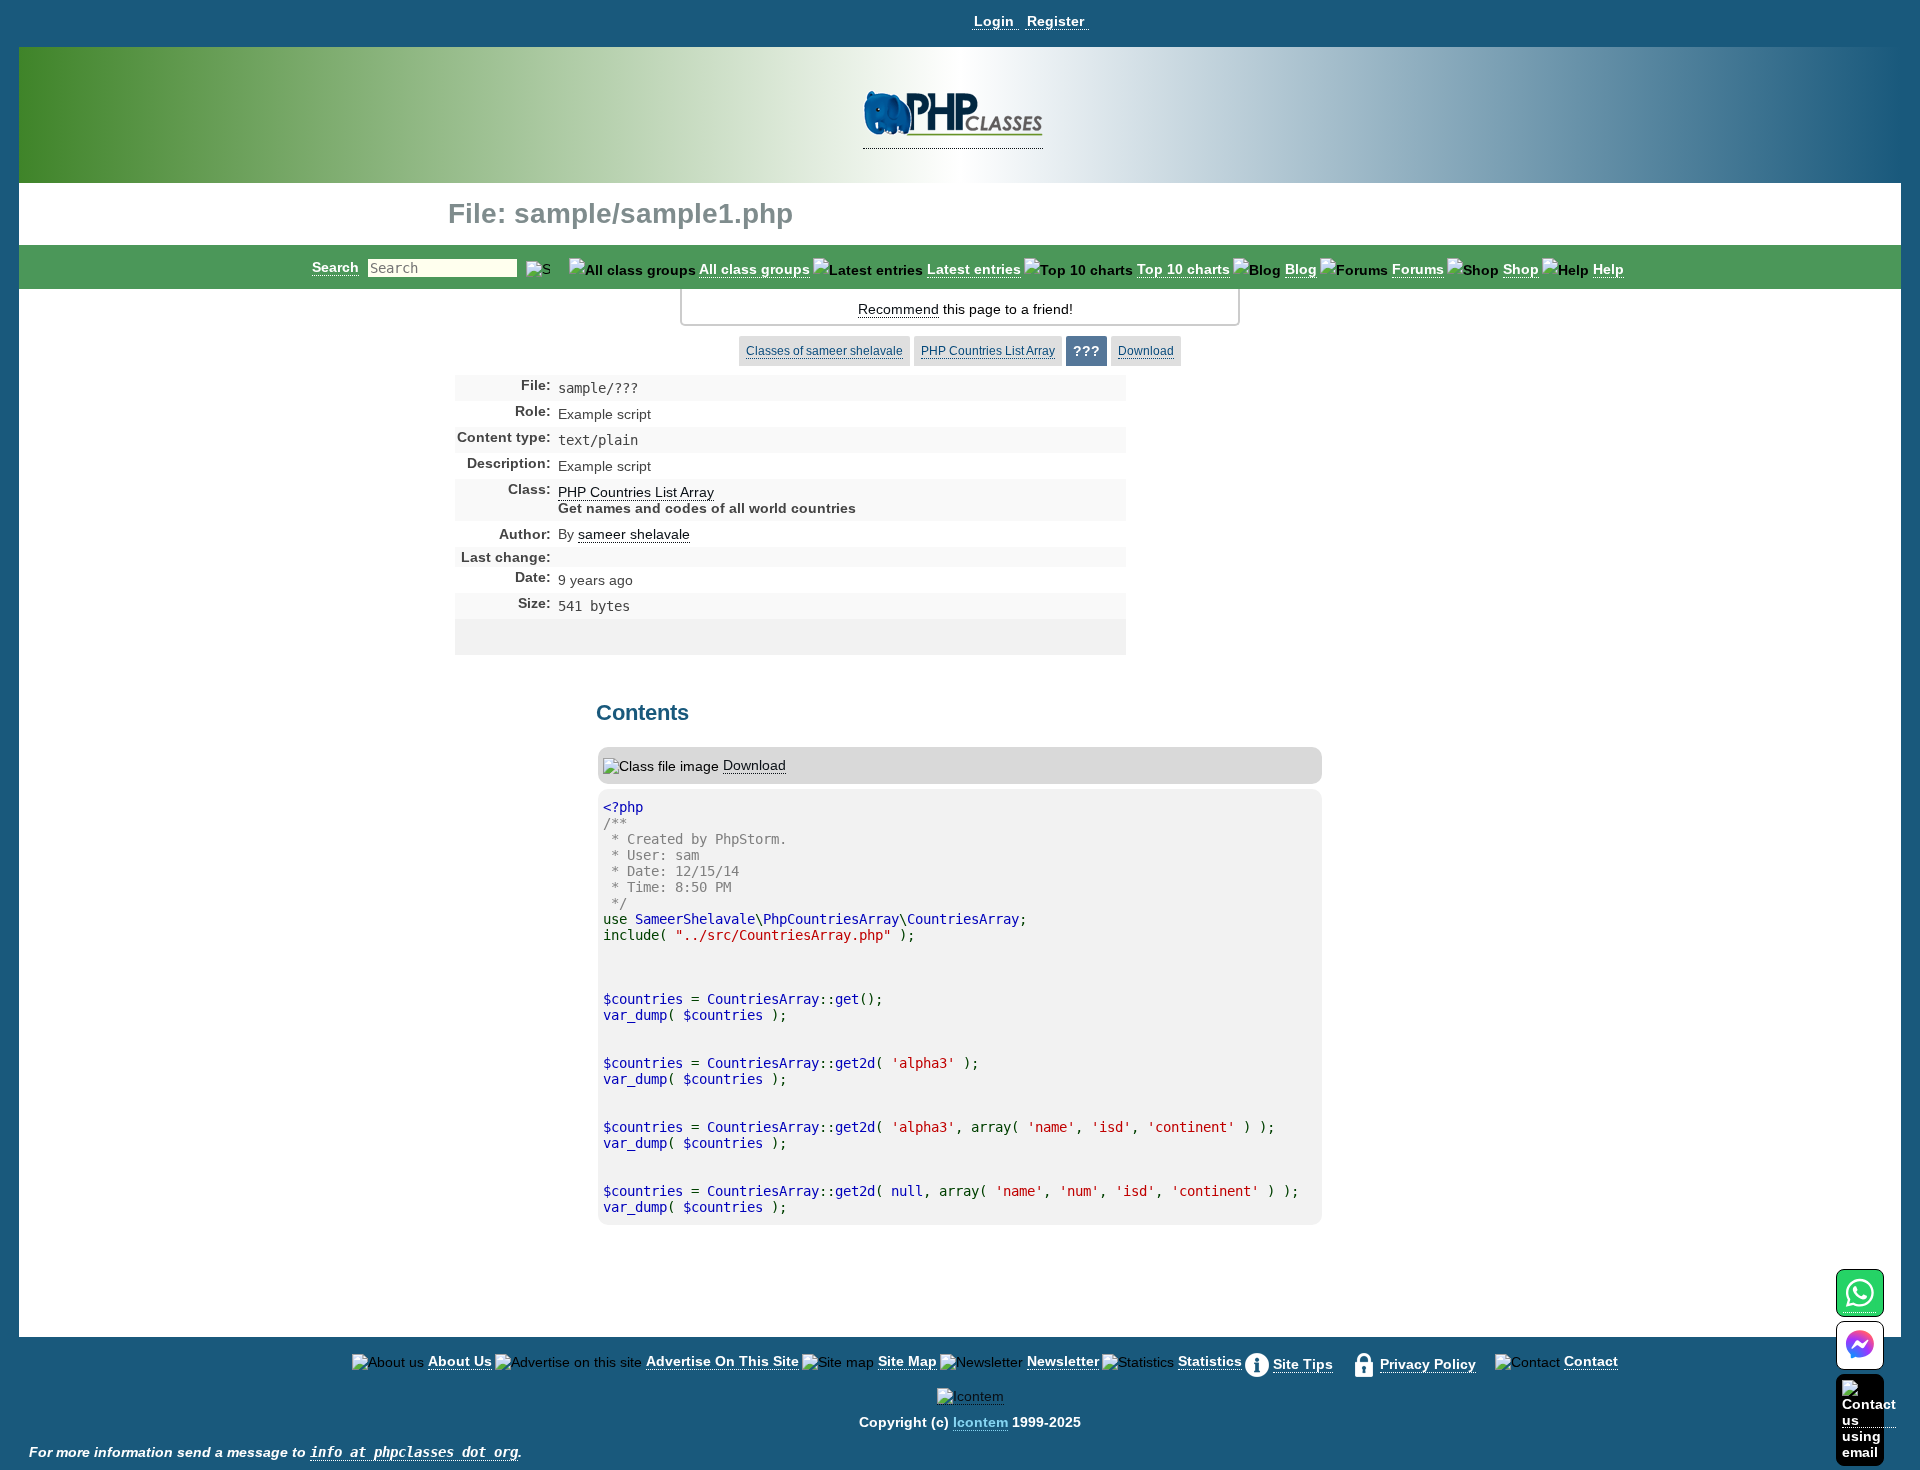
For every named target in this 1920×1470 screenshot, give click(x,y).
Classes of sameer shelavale (824, 351)
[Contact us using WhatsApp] (1859, 1304)
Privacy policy (1428, 1364)
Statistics (1210, 1361)
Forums (1418, 269)
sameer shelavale (634, 534)
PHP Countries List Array (988, 351)
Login (994, 21)
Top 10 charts (1183, 269)
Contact (1591, 1361)
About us (460, 1361)
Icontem (980, 1422)
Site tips (1303, 1364)
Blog (1301, 269)
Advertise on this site (722, 1361)
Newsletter (1063, 1361)
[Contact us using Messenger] (1860, 1357)
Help (1608, 269)
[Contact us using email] (1869, 1419)
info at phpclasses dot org (414, 1452)
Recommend (898, 309)
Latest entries (974, 269)
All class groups (754, 269)
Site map (907, 1361)
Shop (1521, 269)
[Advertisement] (1284, 544)
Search (335, 267)
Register (1055, 21)
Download (1146, 351)
